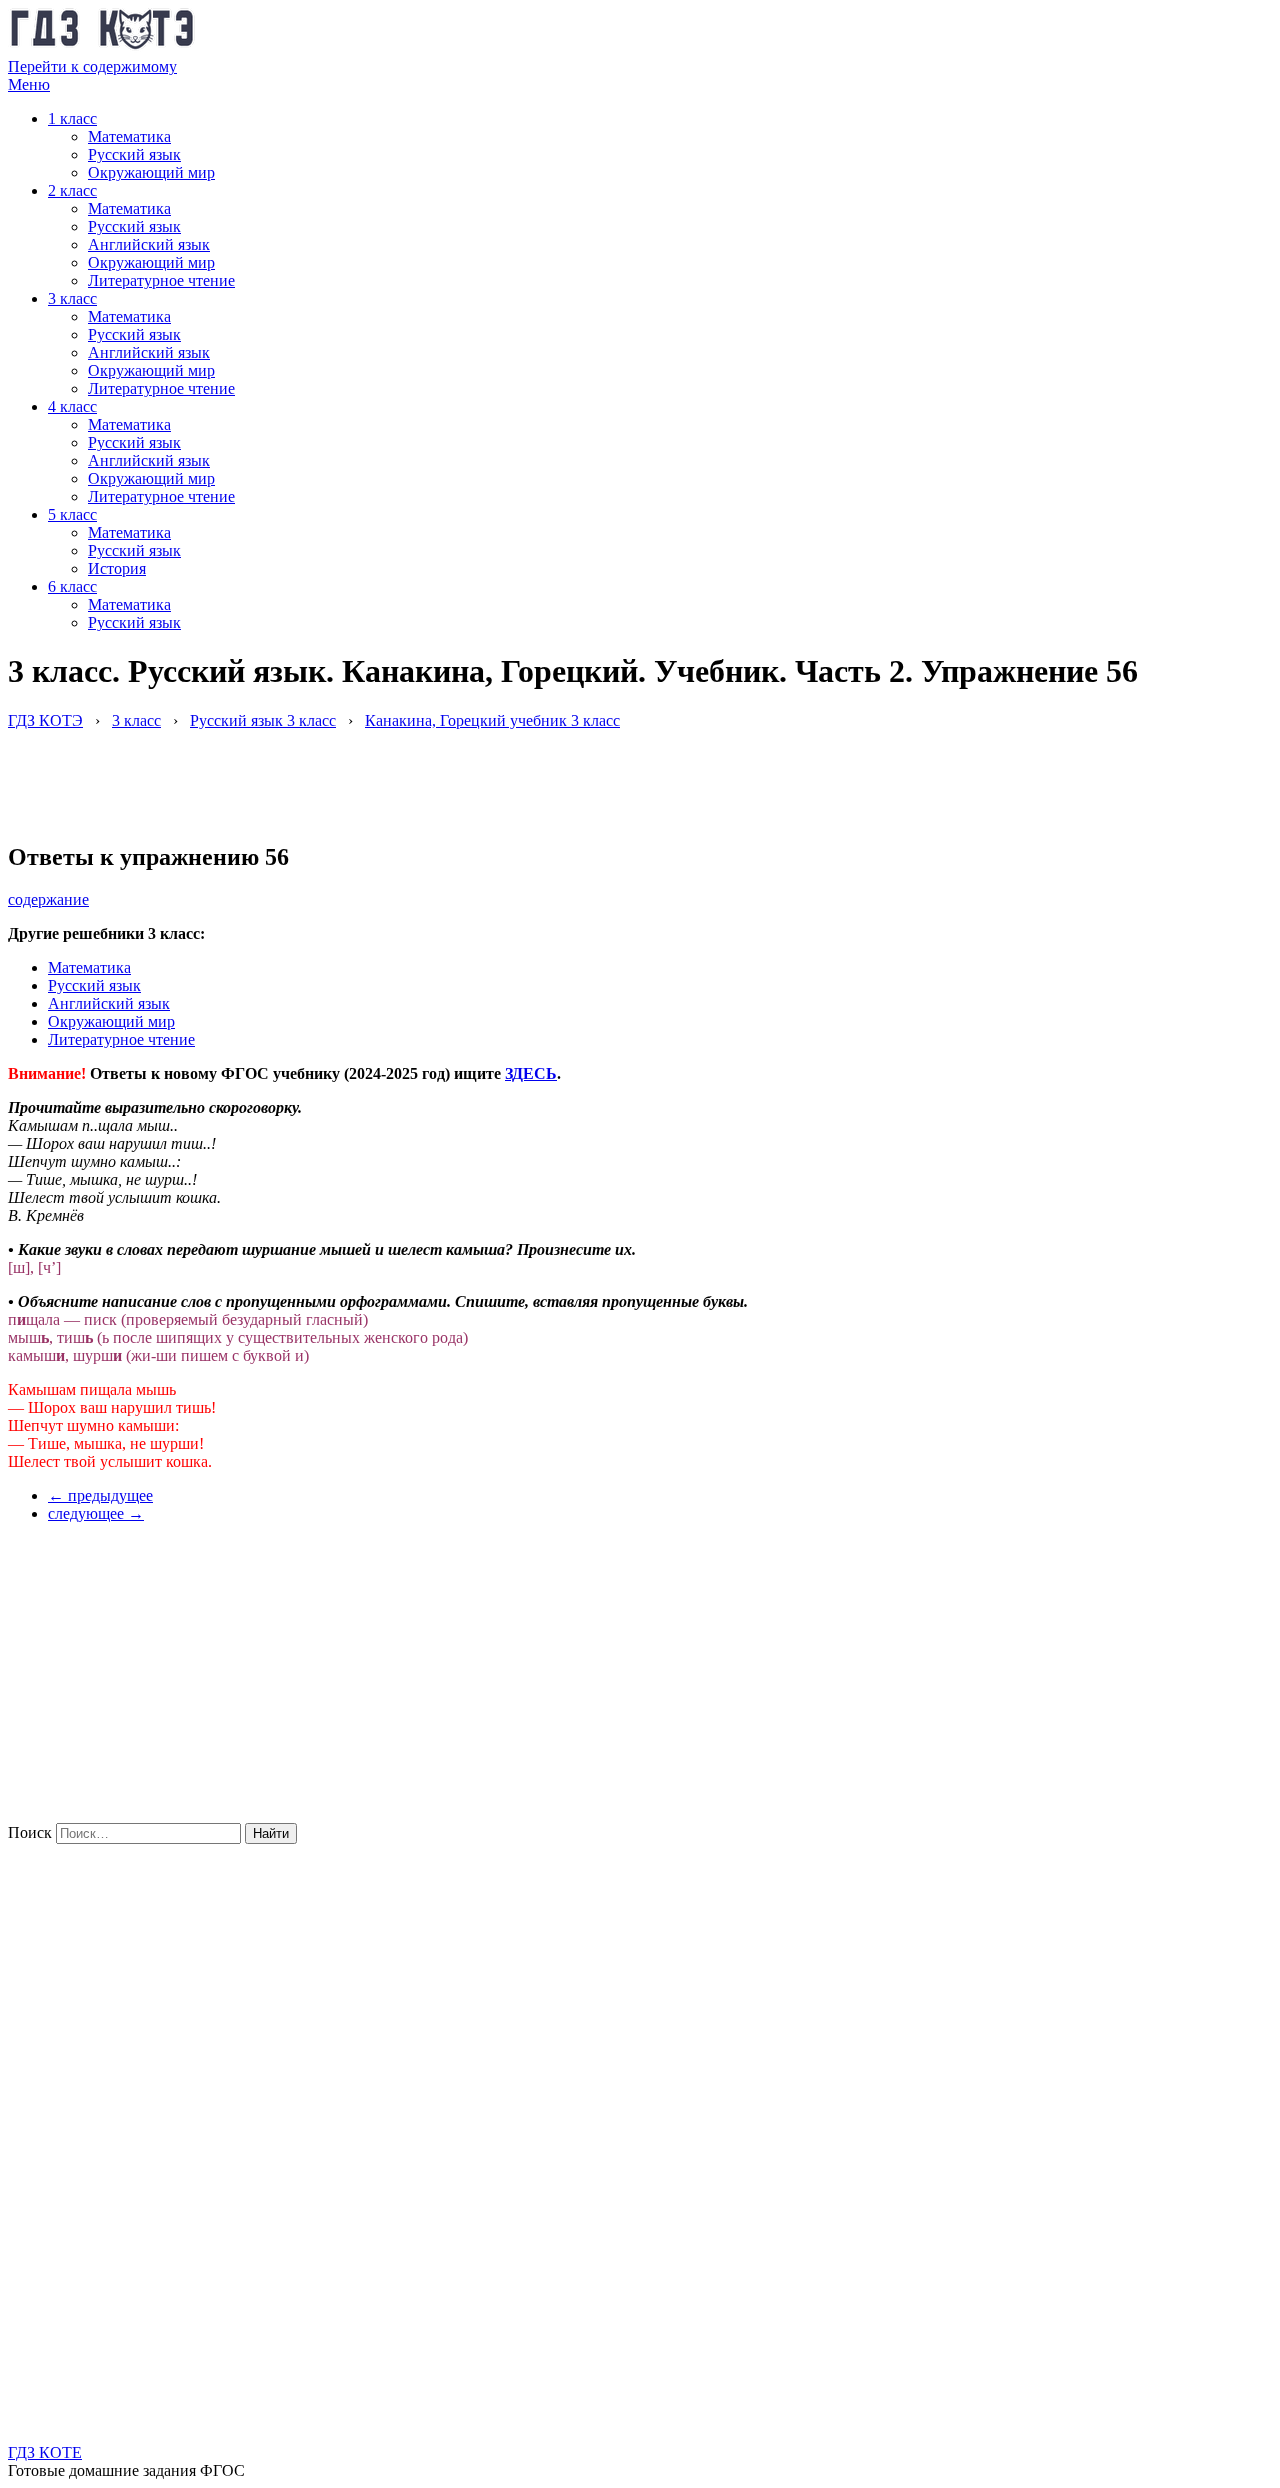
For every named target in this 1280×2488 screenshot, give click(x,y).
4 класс (72, 406)
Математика (129, 136)
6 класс (72, 586)
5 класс (72, 514)
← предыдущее (100, 1495)
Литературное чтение (161, 280)
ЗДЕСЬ (531, 1073)
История (117, 568)
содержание (48, 899)
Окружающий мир (151, 172)
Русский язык (134, 154)
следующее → (96, 1513)
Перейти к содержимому (92, 66)
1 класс (72, 118)
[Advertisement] (372, 775)
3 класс (72, 298)
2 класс (72, 190)
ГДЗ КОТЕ (45, 2452)
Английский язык (149, 244)
